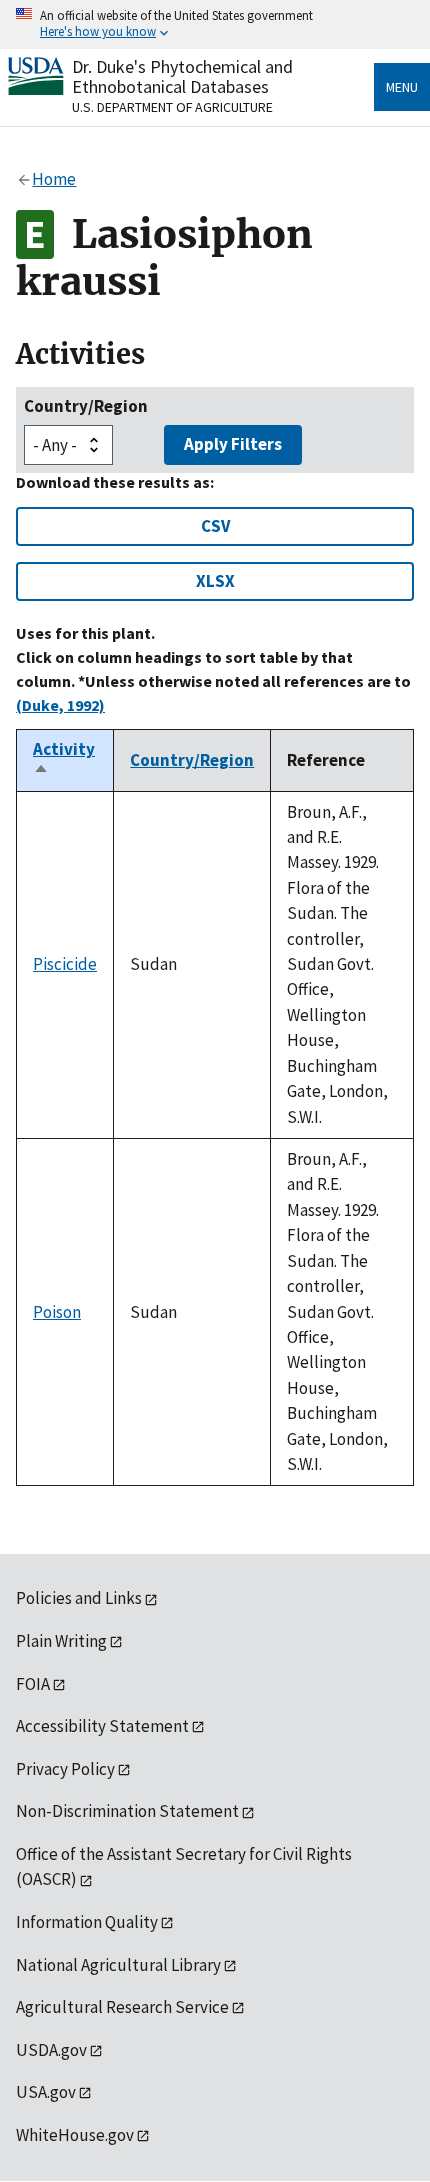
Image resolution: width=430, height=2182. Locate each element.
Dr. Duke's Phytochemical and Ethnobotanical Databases (182, 76)
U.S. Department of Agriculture (172, 107)
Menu (402, 87)
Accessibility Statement (102, 1726)
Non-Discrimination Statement (127, 1811)
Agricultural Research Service (122, 2007)
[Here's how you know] (215, 24)
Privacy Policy (65, 1769)
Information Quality (87, 1922)
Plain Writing (61, 1641)
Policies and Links (79, 1598)
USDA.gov (51, 2050)
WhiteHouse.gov (75, 2135)
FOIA (33, 1684)
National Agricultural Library (118, 1965)
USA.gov (46, 2092)
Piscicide (65, 964)
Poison (57, 1312)
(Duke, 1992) (60, 705)
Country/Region (86, 406)
